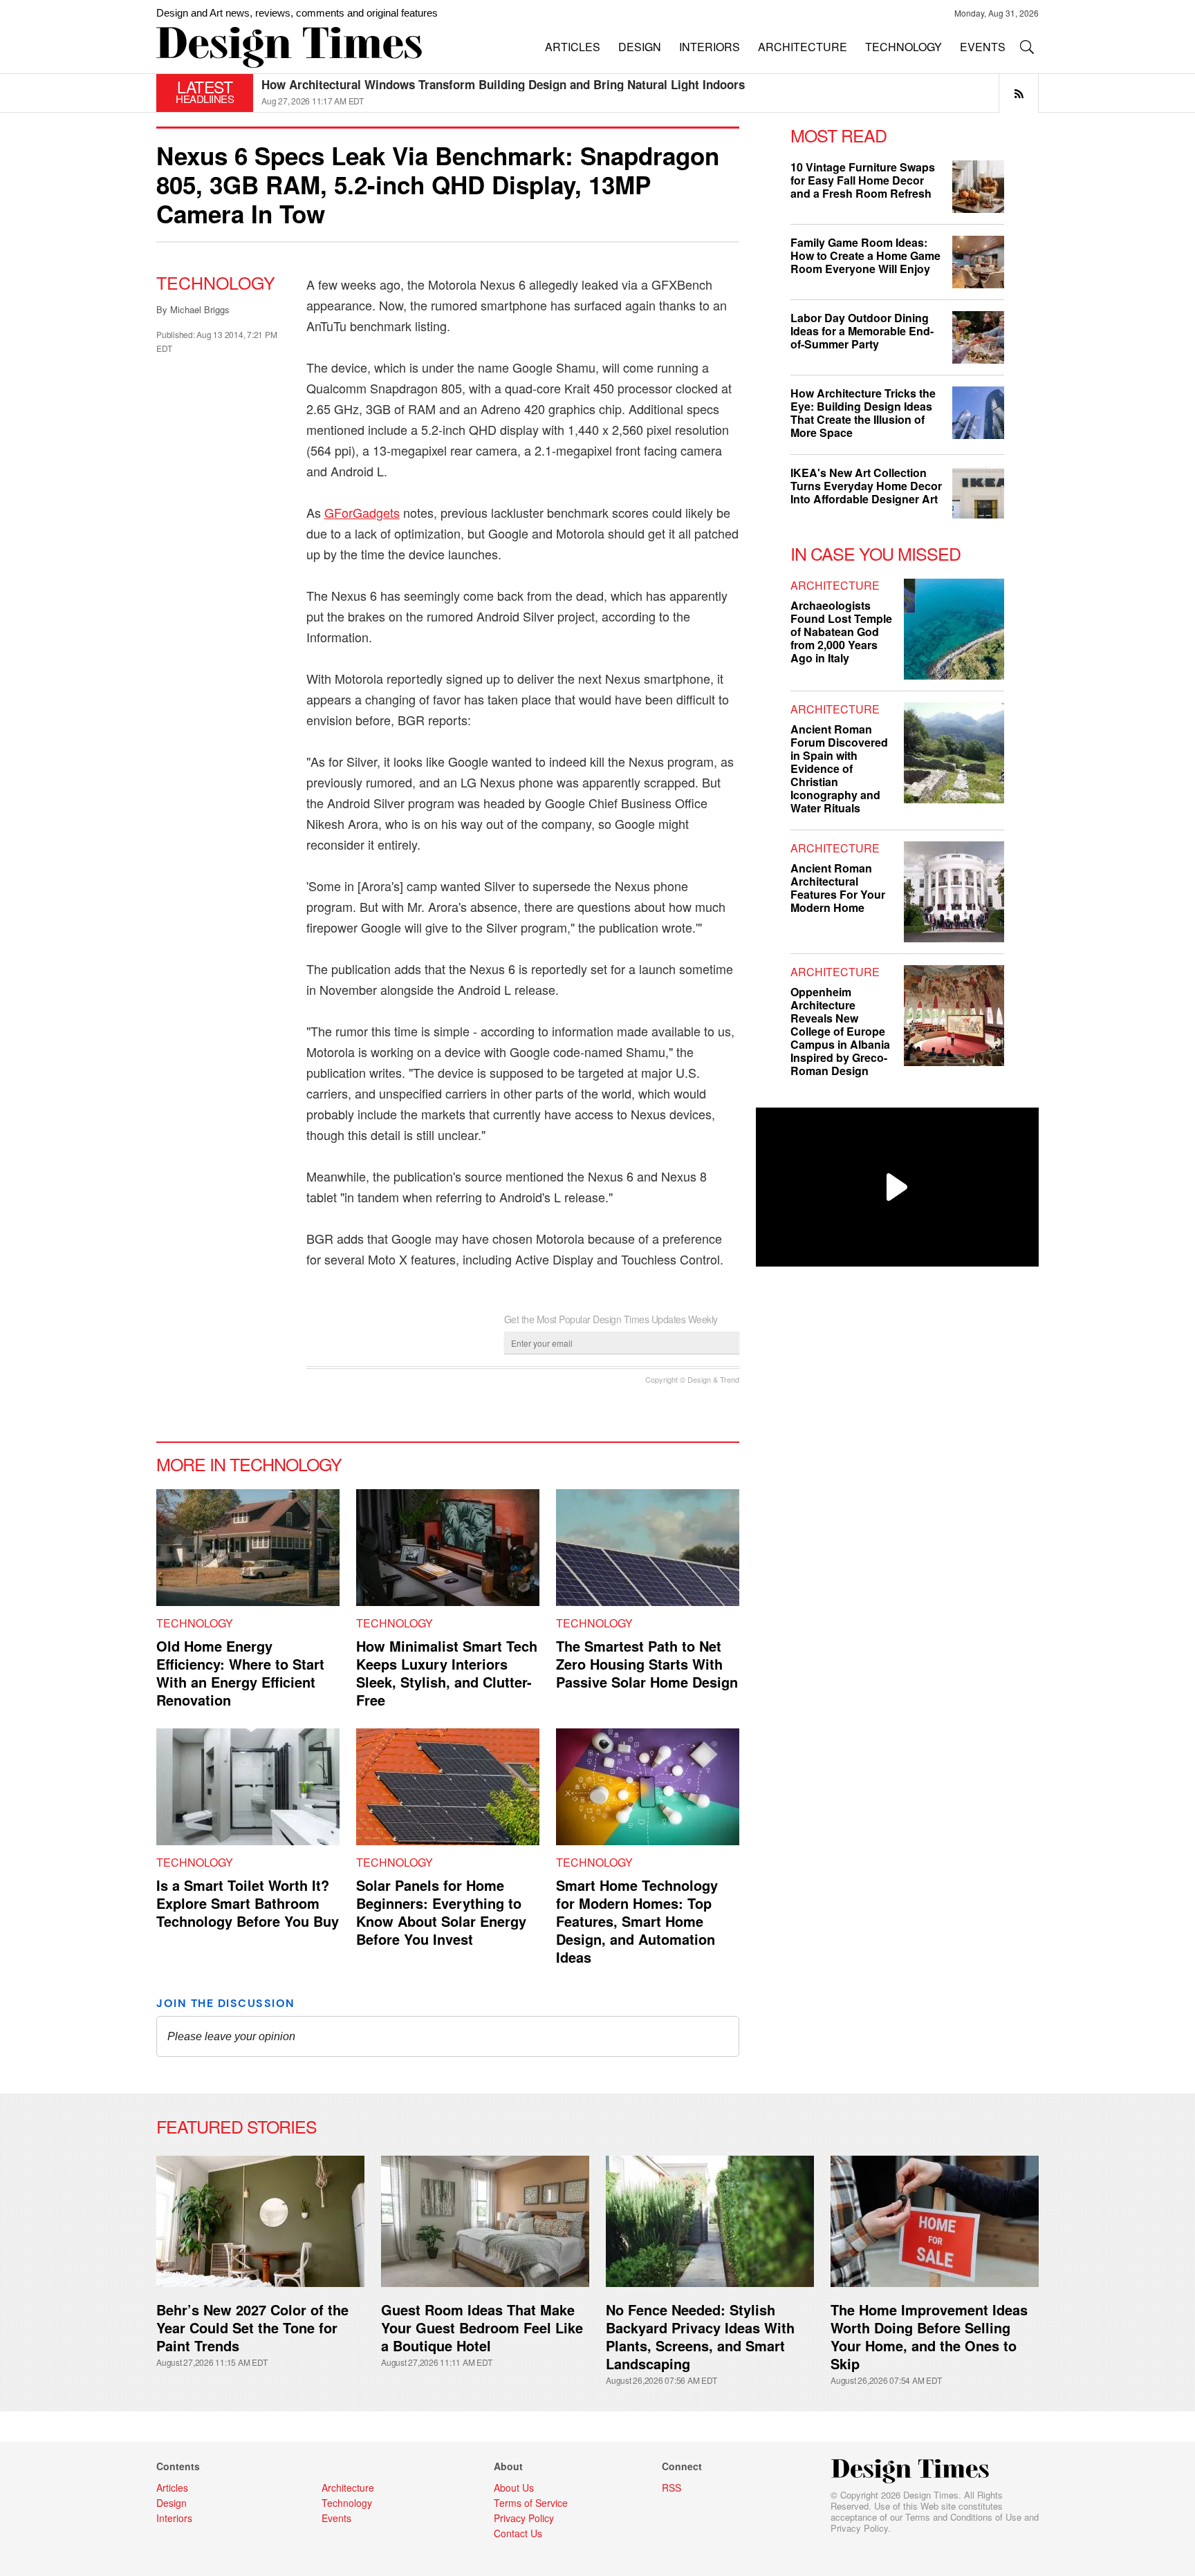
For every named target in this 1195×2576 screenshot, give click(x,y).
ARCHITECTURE (803, 47)
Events (336, 2518)
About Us (514, 2488)
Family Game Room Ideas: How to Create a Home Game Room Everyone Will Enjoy (865, 255)
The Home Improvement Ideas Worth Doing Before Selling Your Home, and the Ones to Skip (929, 2336)
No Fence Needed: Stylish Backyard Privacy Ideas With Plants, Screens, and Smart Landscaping (700, 2336)
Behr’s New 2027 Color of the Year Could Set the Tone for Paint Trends (252, 2327)
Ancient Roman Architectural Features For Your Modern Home (838, 888)
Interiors (174, 2518)
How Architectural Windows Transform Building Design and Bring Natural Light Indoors (503, 84)
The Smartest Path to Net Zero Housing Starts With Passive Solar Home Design (647, 1664)
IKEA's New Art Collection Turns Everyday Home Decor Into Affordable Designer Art (866, 486)
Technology (216, 282)
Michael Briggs (200, 309)
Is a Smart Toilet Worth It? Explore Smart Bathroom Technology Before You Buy (248, 1903)
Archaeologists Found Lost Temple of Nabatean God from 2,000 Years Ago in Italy (841, 632)
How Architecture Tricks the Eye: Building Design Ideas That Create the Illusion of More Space (863, 413)
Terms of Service (531, 2503)
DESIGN (640, 47)
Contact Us (518, 2533)
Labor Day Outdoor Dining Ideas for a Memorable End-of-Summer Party (862, 331)
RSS (671, 2488)
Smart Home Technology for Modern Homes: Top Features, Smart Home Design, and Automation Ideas (637, 1921)
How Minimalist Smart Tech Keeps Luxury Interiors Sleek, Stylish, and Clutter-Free (447, 1673)
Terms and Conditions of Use (963, 2517)
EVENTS (983, 47)
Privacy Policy (859, 2528)
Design (172, 2503)
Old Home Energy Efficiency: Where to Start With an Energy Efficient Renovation (240, 1673)
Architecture (835, 585)
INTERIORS (710, 47)
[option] (650, 93)
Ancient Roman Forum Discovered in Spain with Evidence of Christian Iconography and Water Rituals (839, 768)
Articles (172, 2488)
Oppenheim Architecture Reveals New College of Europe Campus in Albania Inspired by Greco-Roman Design (840, 1031)
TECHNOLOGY (904, 47)
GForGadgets (362, 512)
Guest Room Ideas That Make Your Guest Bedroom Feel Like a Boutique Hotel (482, 2327)
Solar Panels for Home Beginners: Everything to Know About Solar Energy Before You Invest (441, 1912)
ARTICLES (573, 47)
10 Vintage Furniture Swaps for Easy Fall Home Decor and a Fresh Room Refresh (863, 180)
